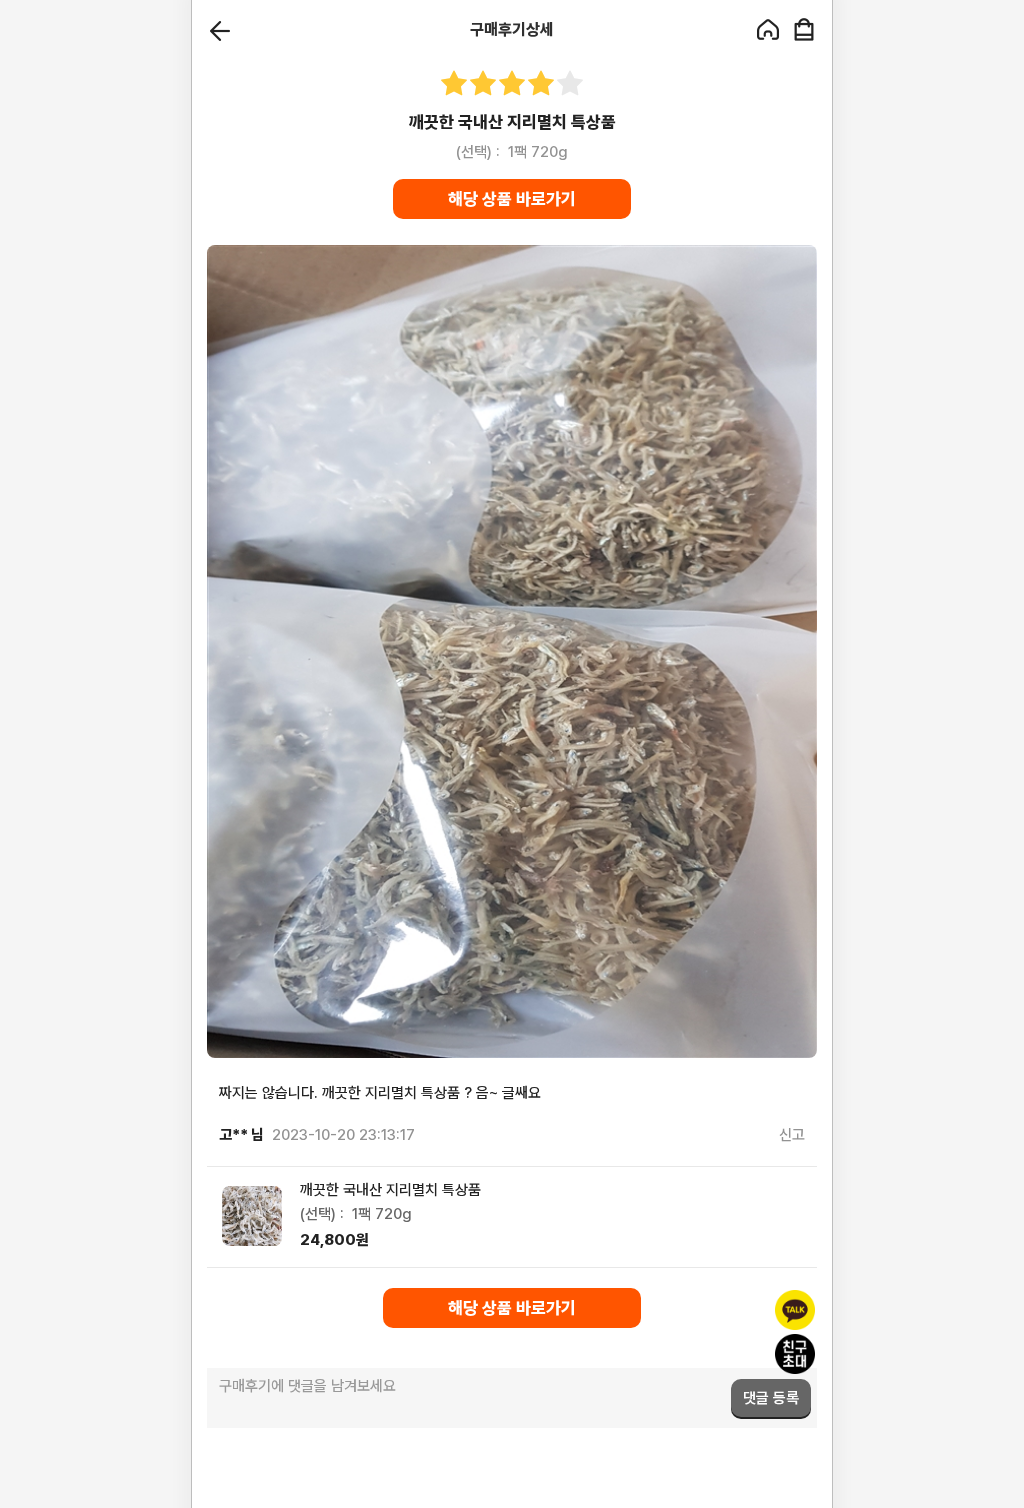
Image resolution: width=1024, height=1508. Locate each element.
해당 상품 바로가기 (512, 199)
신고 (792, 1135)
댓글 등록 (771, 1398)
